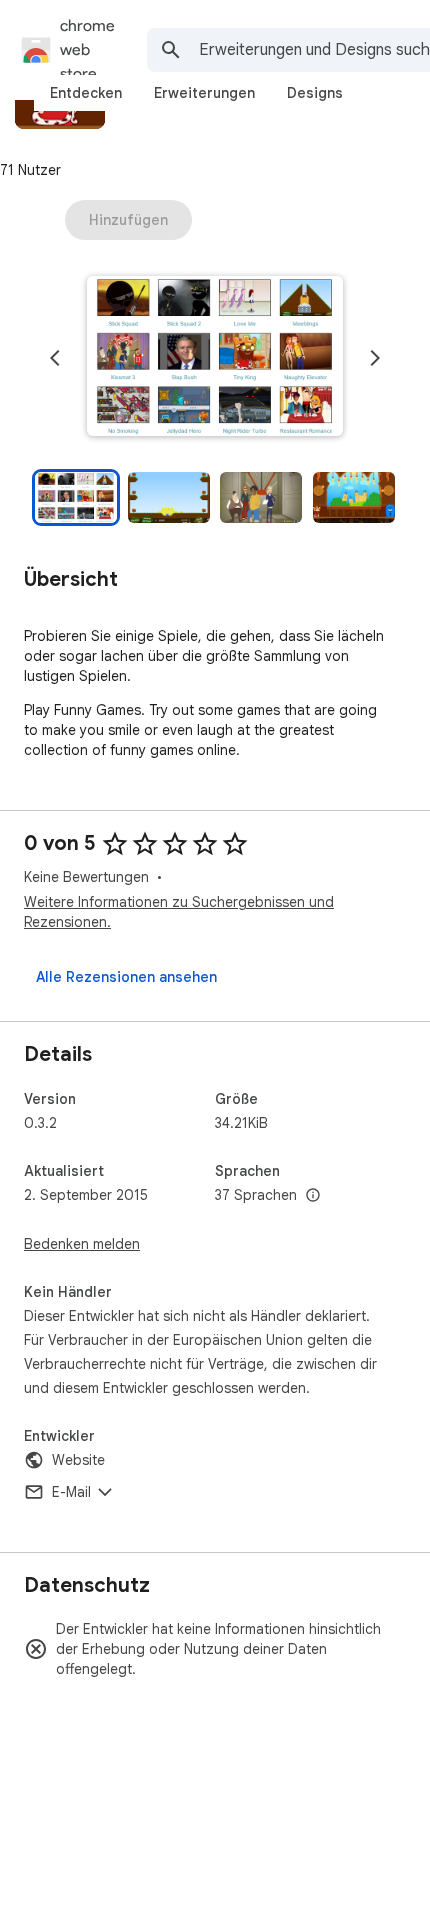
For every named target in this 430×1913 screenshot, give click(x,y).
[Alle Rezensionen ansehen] (126, 977)
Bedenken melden (82, 1244)
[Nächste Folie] (375, 358)
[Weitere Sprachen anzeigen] (313, 1196)
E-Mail (71, 1492)
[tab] (86, 93)
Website (78, 1460)
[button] (215, 358)
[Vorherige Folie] (55, 358)
